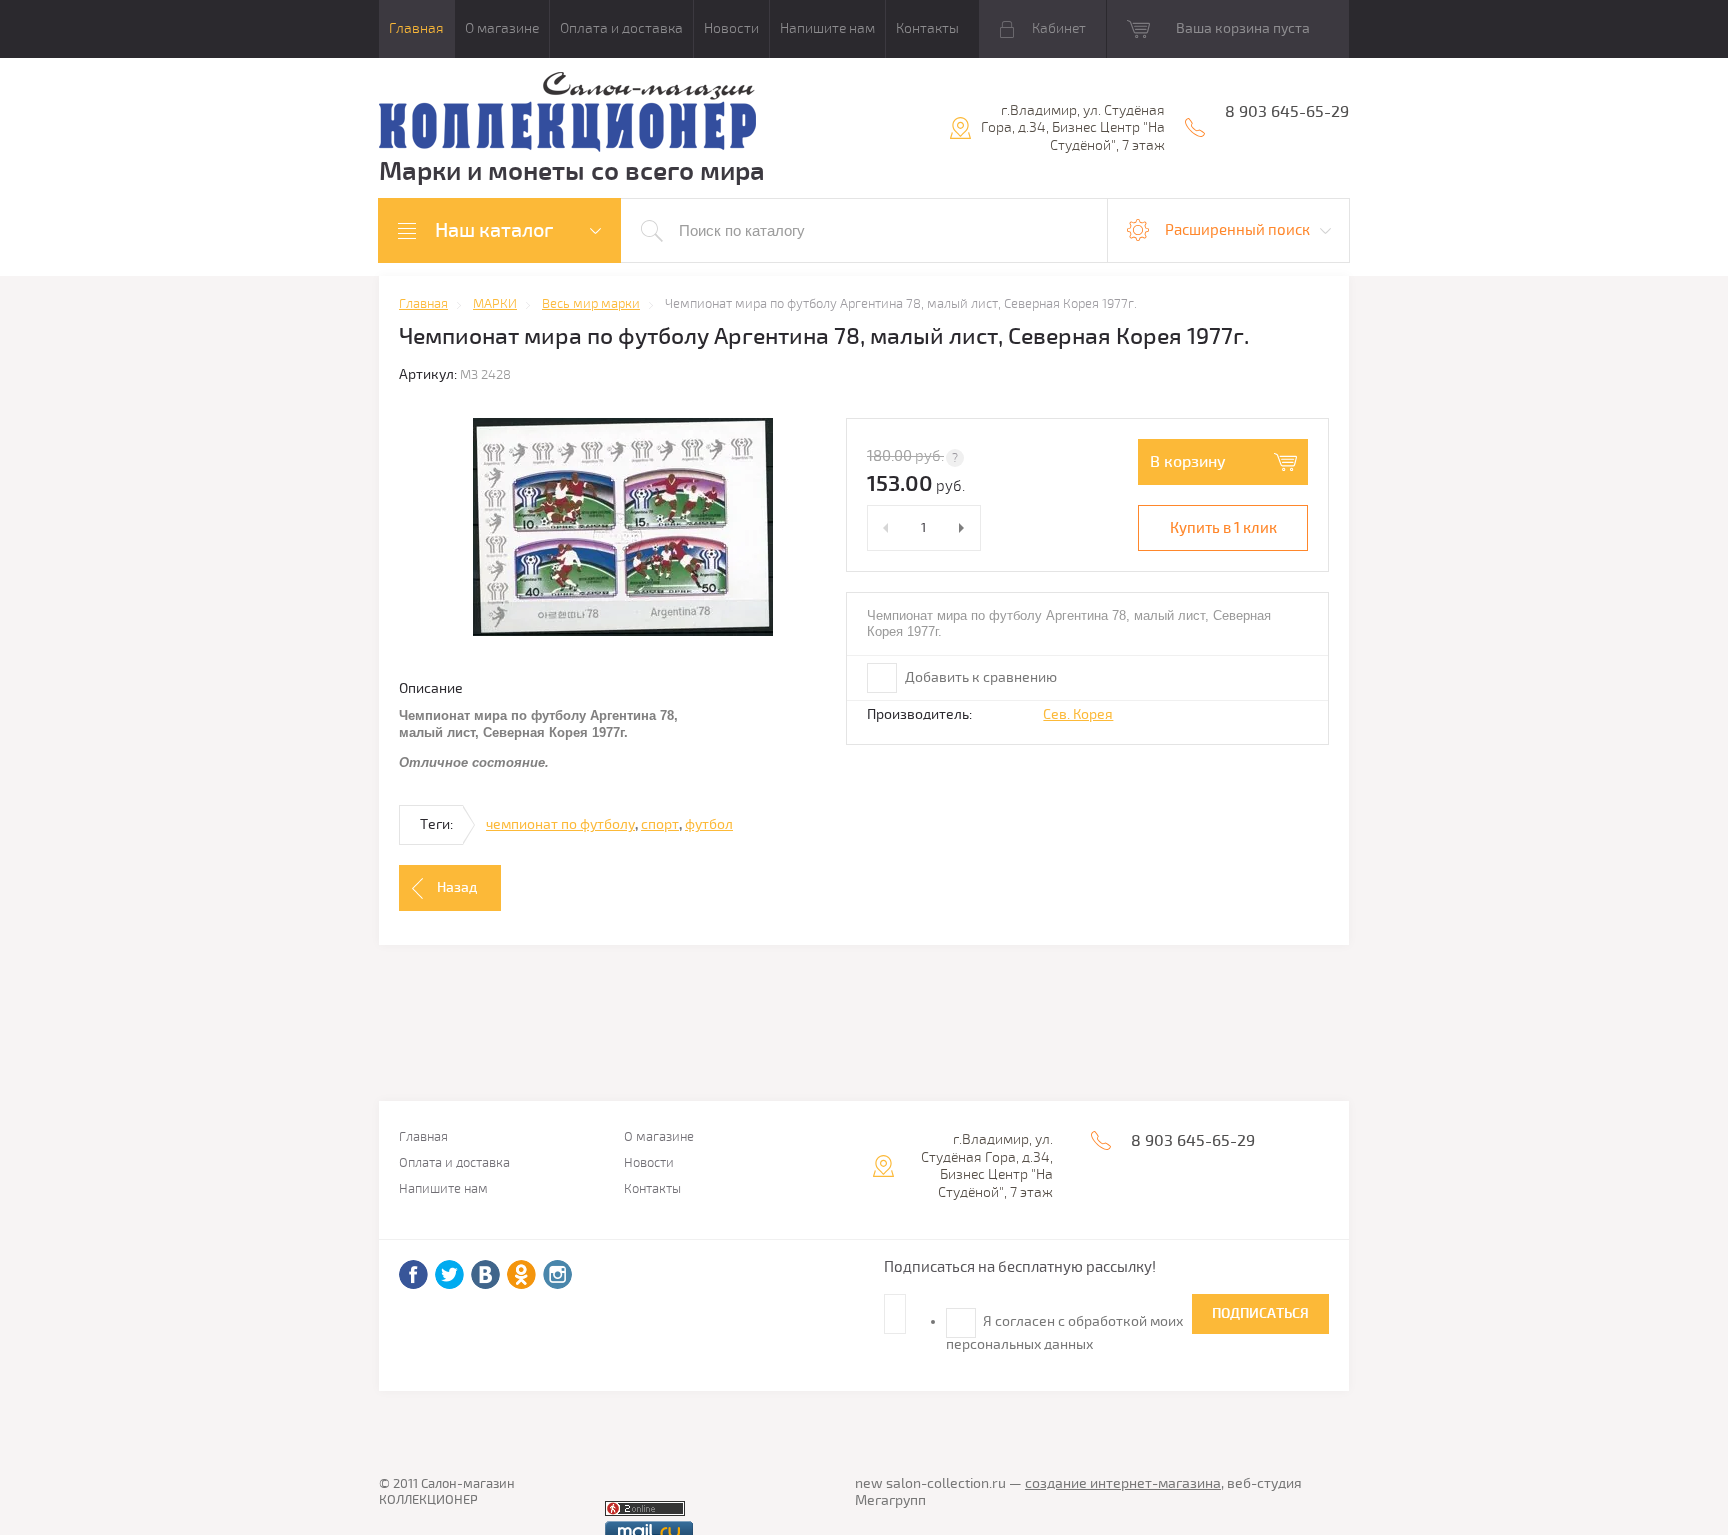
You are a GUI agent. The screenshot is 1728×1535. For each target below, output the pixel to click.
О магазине (502, 28)
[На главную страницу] (567, 114)
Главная (416, 28)
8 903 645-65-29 (1287, 112)
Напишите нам (827, 28)
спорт (660, 824)
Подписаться (1260, 1313)
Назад (457, 887)
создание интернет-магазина (1123, 1483)
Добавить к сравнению (979, 677)
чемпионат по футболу (560, 824)
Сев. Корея (1078, 714)
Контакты (927, 28)
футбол (709, 824)
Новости (731, 28)
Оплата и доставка (621, 28)
